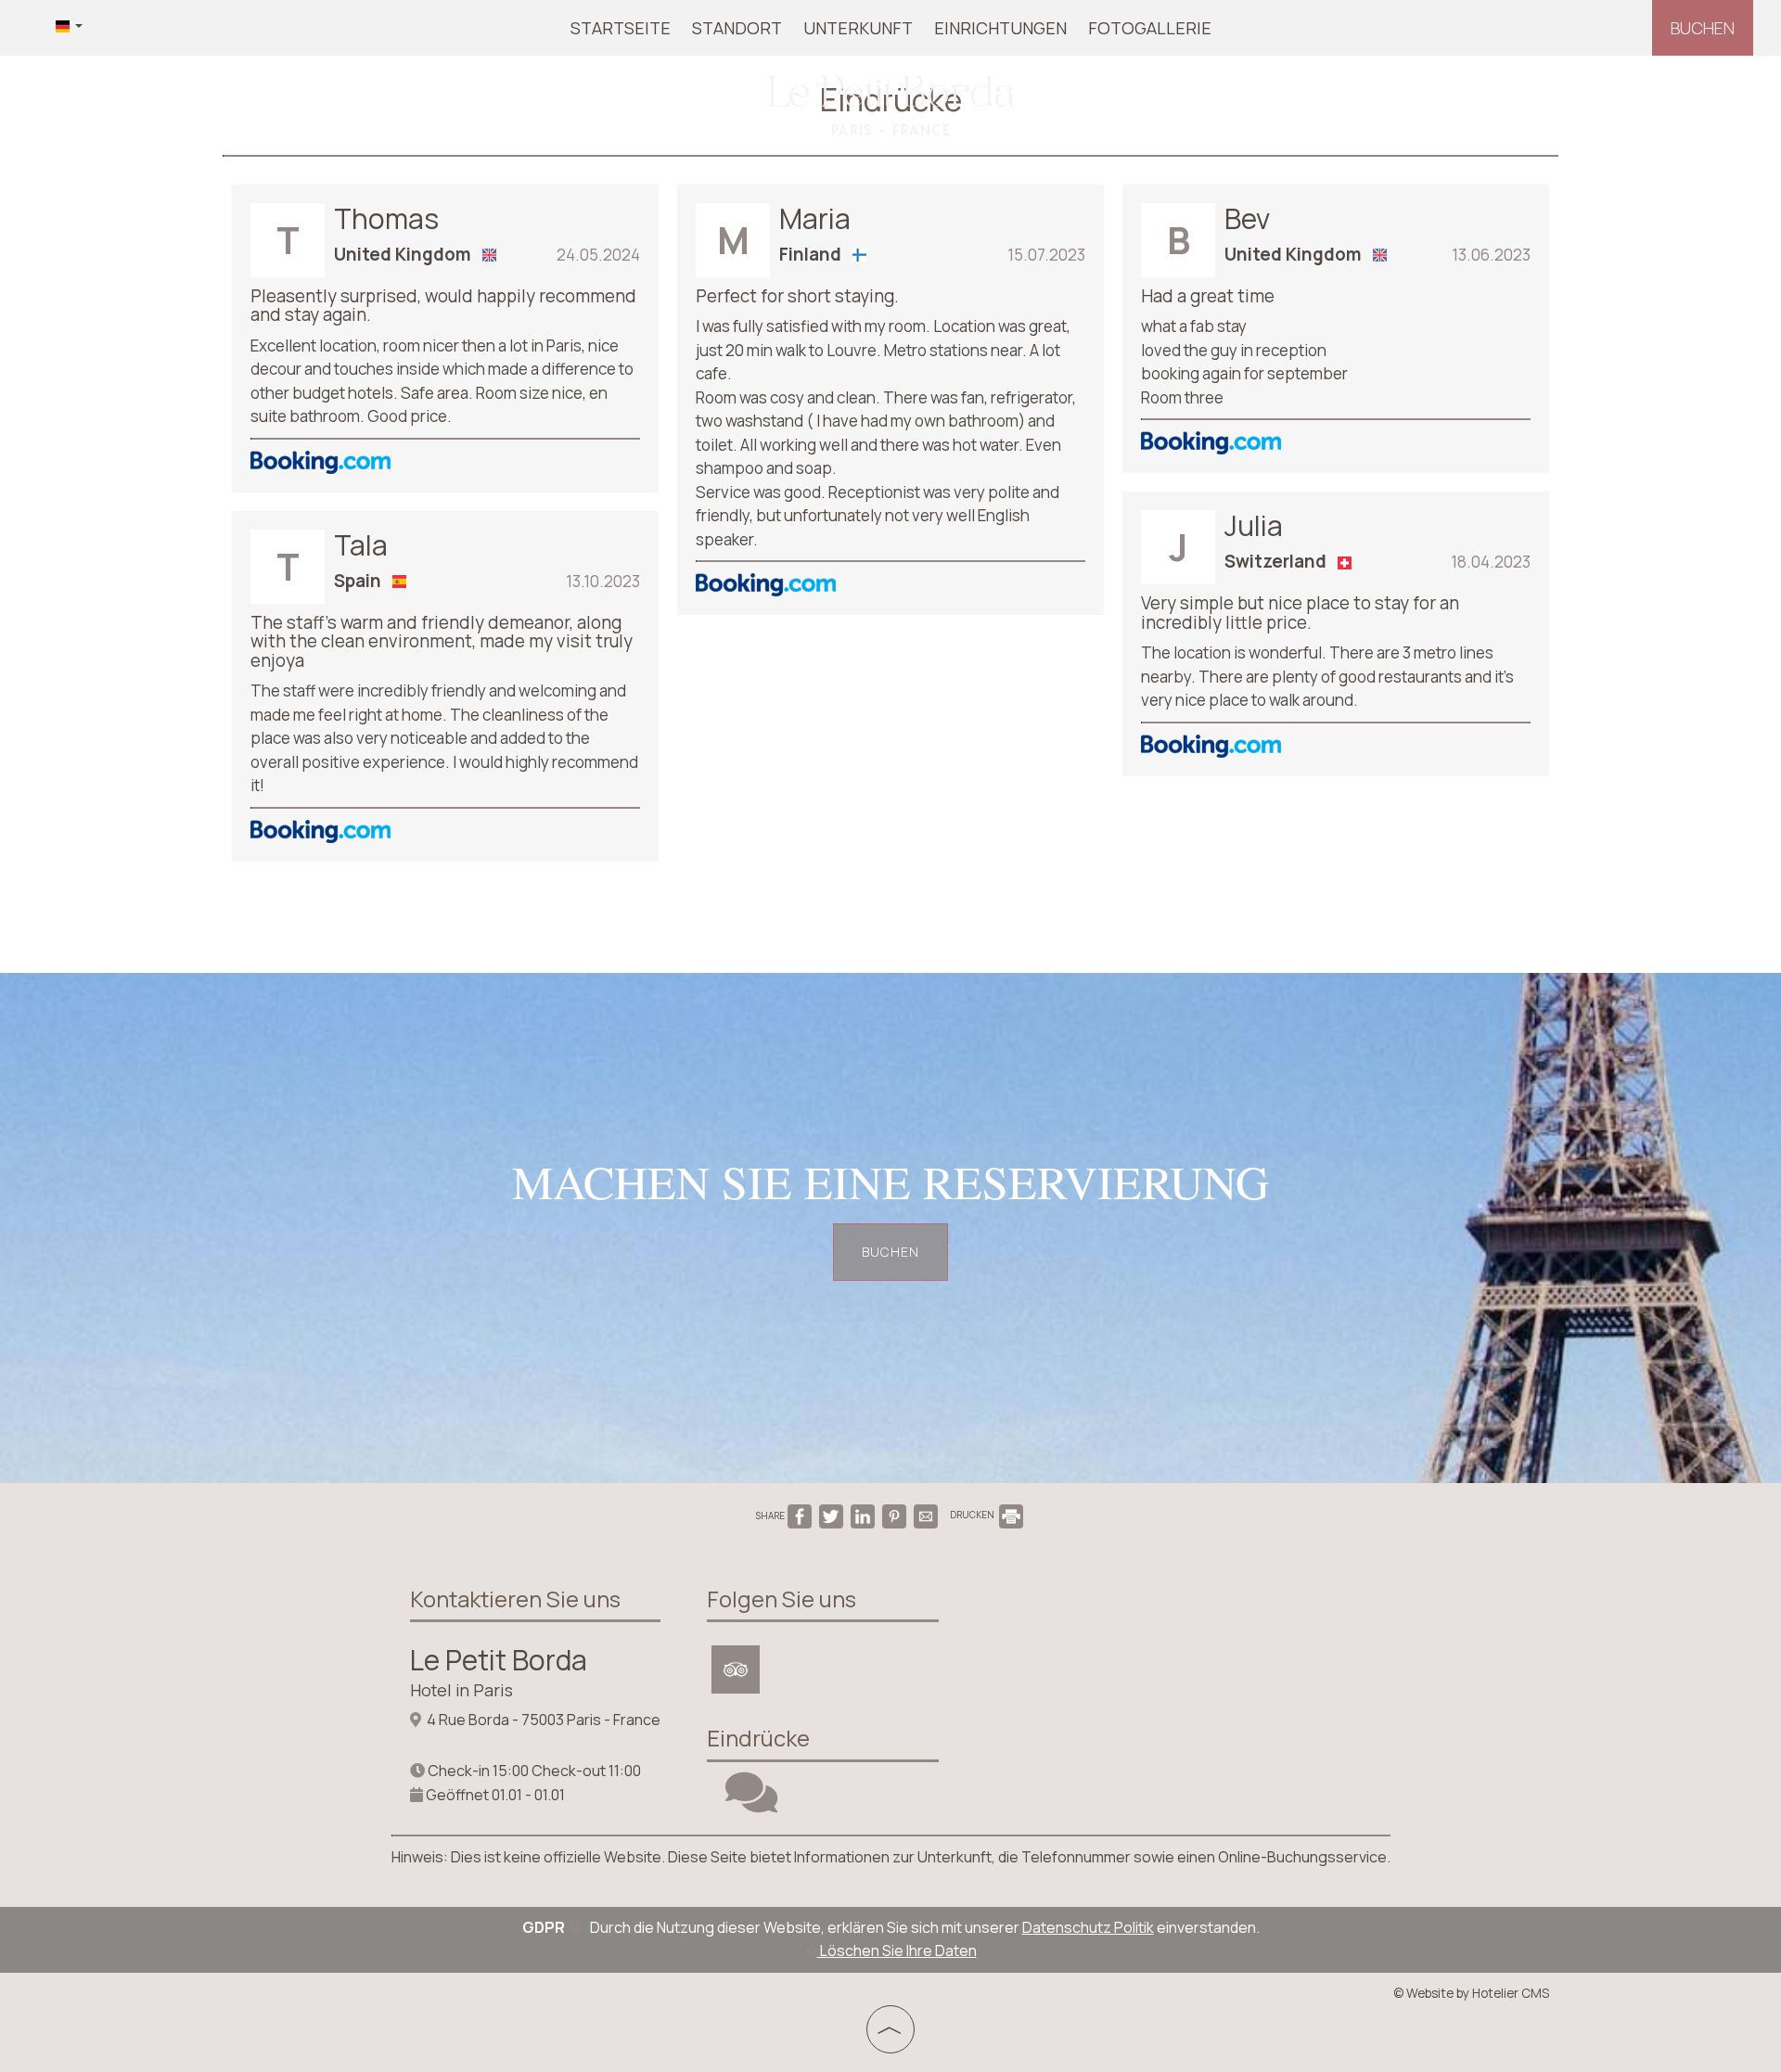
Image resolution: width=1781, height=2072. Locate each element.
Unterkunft (858, 28)
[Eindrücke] (751, 1804)
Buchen (1703, 28)
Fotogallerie (1150, 28)
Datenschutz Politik (1088, 1927)
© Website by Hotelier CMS (1471, 1993)
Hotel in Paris (461, 1690)
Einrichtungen (1000, 28)
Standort (737, 28)
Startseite (621, 28)
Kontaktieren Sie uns (515, 1599)
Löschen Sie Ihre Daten (897, 1950)
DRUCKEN (973, 1515)
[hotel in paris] (890, 105)
